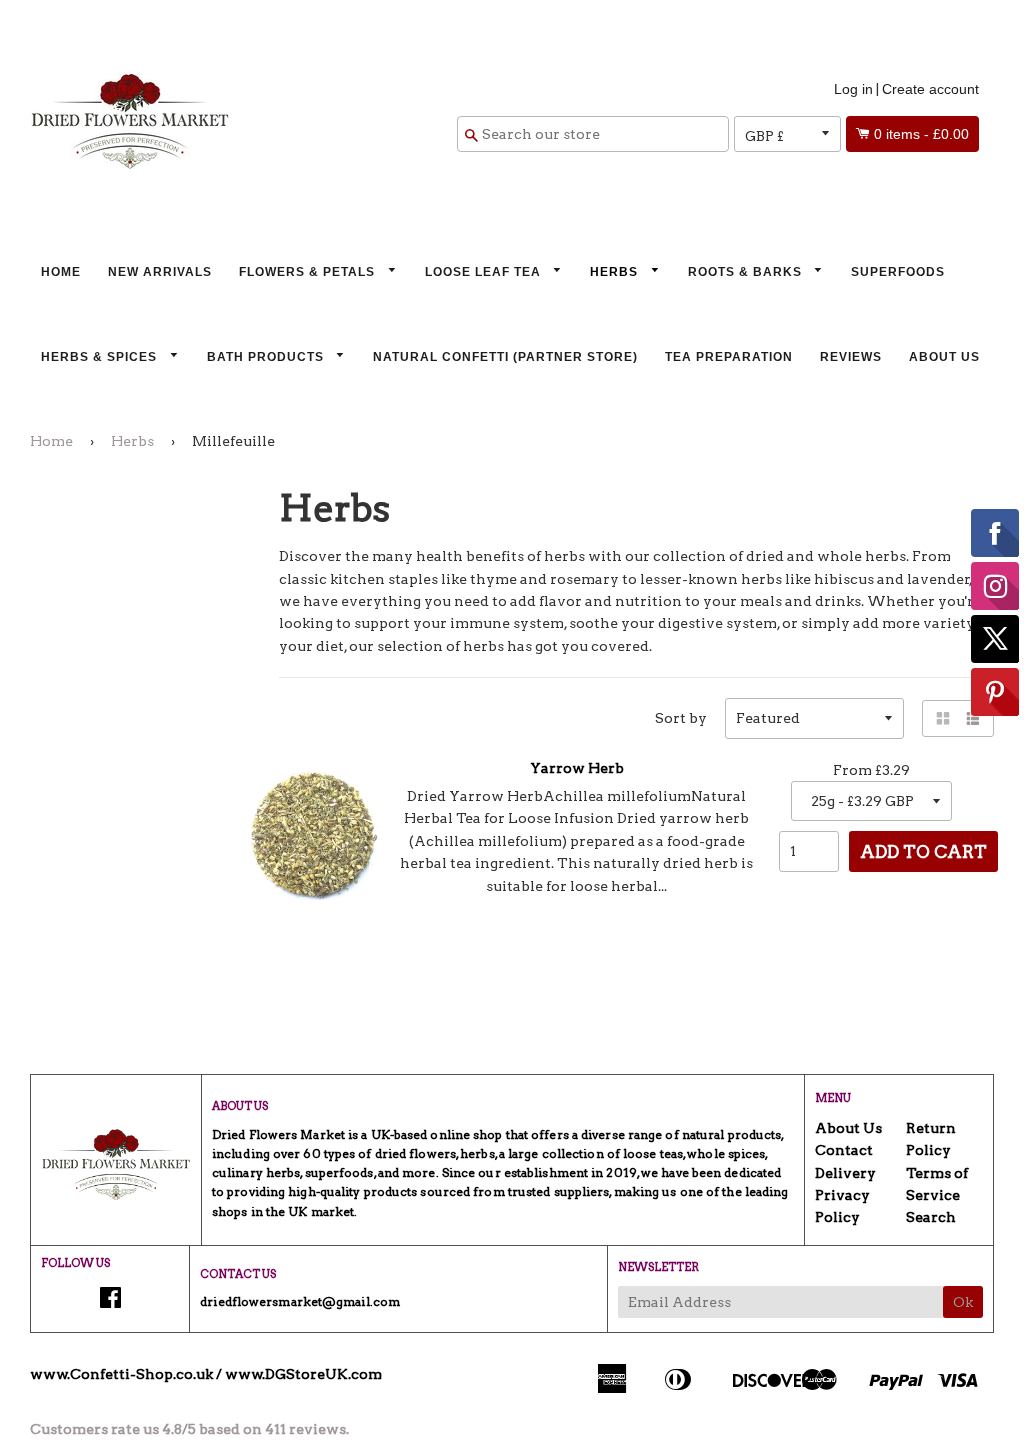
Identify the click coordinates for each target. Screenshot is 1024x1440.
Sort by (681, 718)
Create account (930, 89)
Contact (844, 1150)
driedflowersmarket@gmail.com (300, 1301)
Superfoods (898, 272)
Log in (853, 89)
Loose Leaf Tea (485, 272)
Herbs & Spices (101, 357)
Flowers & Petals (309, 272)
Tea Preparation (729, 357)
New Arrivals (160, 272)
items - (921, 134)
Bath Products (267, 357)
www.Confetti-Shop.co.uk (121, 1374)
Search (931, 1217)
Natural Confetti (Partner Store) (505, 357)
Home (61, 272)
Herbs (616, 272)
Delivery (845, 1173)
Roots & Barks (747, 272)
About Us (944, 357)
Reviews (851, 357)
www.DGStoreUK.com (303, 1374)
